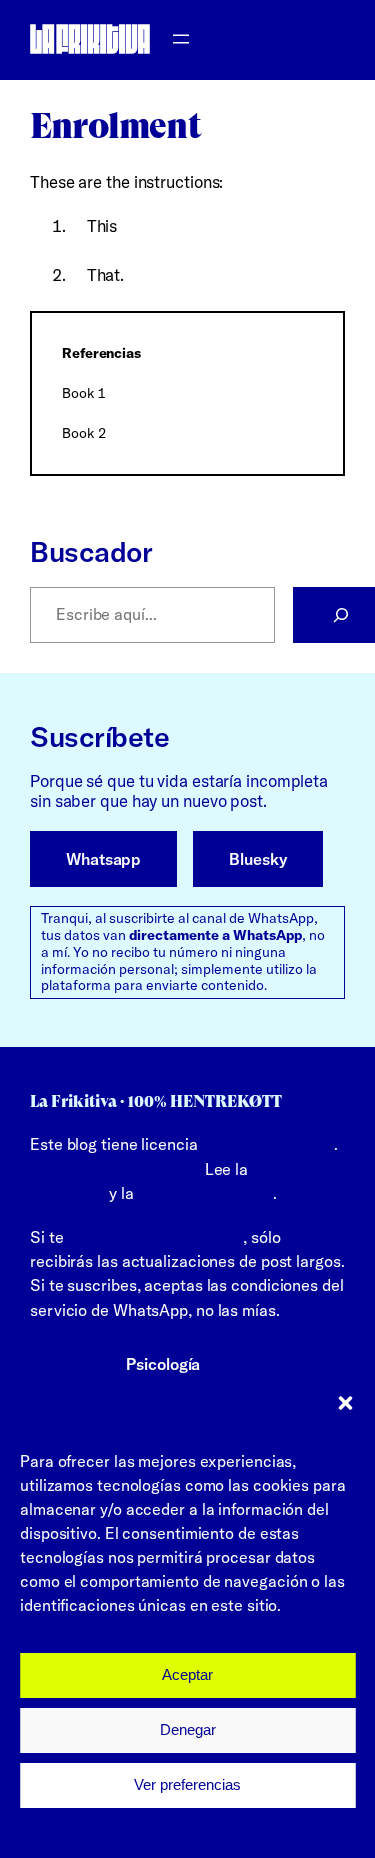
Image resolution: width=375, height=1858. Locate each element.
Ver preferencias (187, 1784)
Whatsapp (103, 859)
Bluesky (257, 859)
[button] (345, 1403)
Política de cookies (100, 1831)
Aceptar (187, 1674)
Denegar (188, 1729)
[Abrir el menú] (181, 39)
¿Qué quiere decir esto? (115, 1169)
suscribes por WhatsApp (155, 1237)
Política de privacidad (255, 1831)
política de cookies (204, 1193)
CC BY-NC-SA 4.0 (268, 1144)
